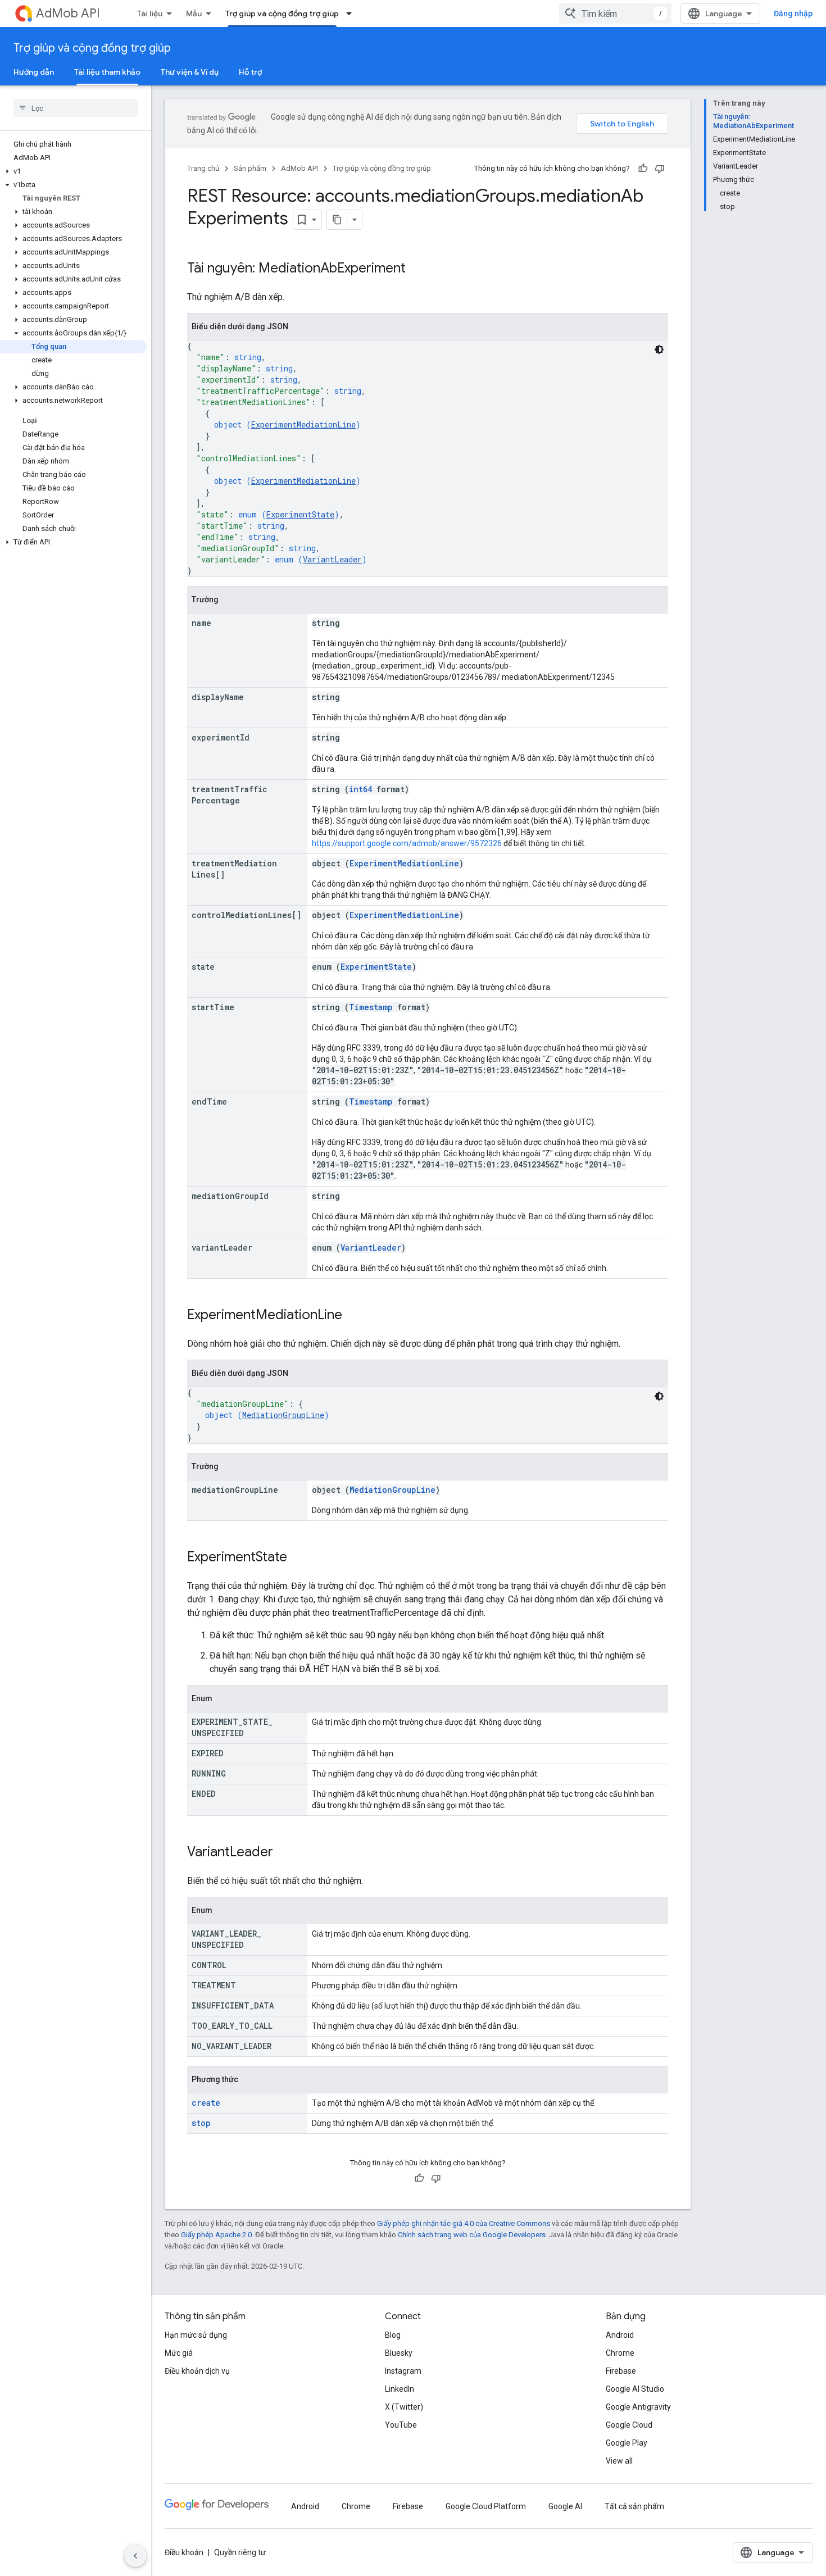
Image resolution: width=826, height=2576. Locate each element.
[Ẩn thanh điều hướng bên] (135, 2556)
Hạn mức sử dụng (196, 2335)
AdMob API (68, 13)
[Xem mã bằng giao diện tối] (659, 349)
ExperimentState (300, 514)
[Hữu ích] (643, 169)
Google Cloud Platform (486, 2506)
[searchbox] (76, 108)
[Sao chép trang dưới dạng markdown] (337, 220)
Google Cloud (629, 2425)
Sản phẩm (250, 168)
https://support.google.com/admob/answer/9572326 (407, 843)
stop (201, 2123)
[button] (73, 171)
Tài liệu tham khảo (107, 72)
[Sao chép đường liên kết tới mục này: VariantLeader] (284, 1853)
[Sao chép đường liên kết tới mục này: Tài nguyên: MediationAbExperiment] (417, 269)
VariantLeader (332, 559)
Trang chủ (203, 168)
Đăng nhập (793, 13)
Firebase (621, 2371)
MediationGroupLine (283, 1415)
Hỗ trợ (250, 72)
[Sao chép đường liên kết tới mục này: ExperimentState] (298, 1558)
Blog (393, 2335)
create (206, 2103)
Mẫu (194, 13)
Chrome (620, 2353)
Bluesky (399, 2353)
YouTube (401, 2425)
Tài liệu (150, 13)
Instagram (403, 2371)
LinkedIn (400, 2389)
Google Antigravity (638, 2407)
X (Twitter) (404, 2407)
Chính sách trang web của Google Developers (472, 2235)
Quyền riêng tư (240, 2552)
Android (620, 2335)
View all (619, 2461)
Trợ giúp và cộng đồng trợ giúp (282, 13)
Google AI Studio (635, 2389)
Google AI (565, 2506)
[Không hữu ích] (660, 169)
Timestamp (371, 1007)
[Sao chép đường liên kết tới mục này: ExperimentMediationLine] (353, 1316)
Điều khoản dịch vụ (197, 2371)
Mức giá (179, 2353)
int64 (360, 789)
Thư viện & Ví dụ (190, 72)
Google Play (627, 2443)
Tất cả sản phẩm (634, 2506)
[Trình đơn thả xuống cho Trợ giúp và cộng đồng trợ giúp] (352, 13)
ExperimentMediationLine (303, 424)
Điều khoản (184, 2552)
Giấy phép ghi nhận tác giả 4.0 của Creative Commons (464, 2223)
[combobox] (615, 13)
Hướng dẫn (34, 72)
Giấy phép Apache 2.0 (216, 2235)
